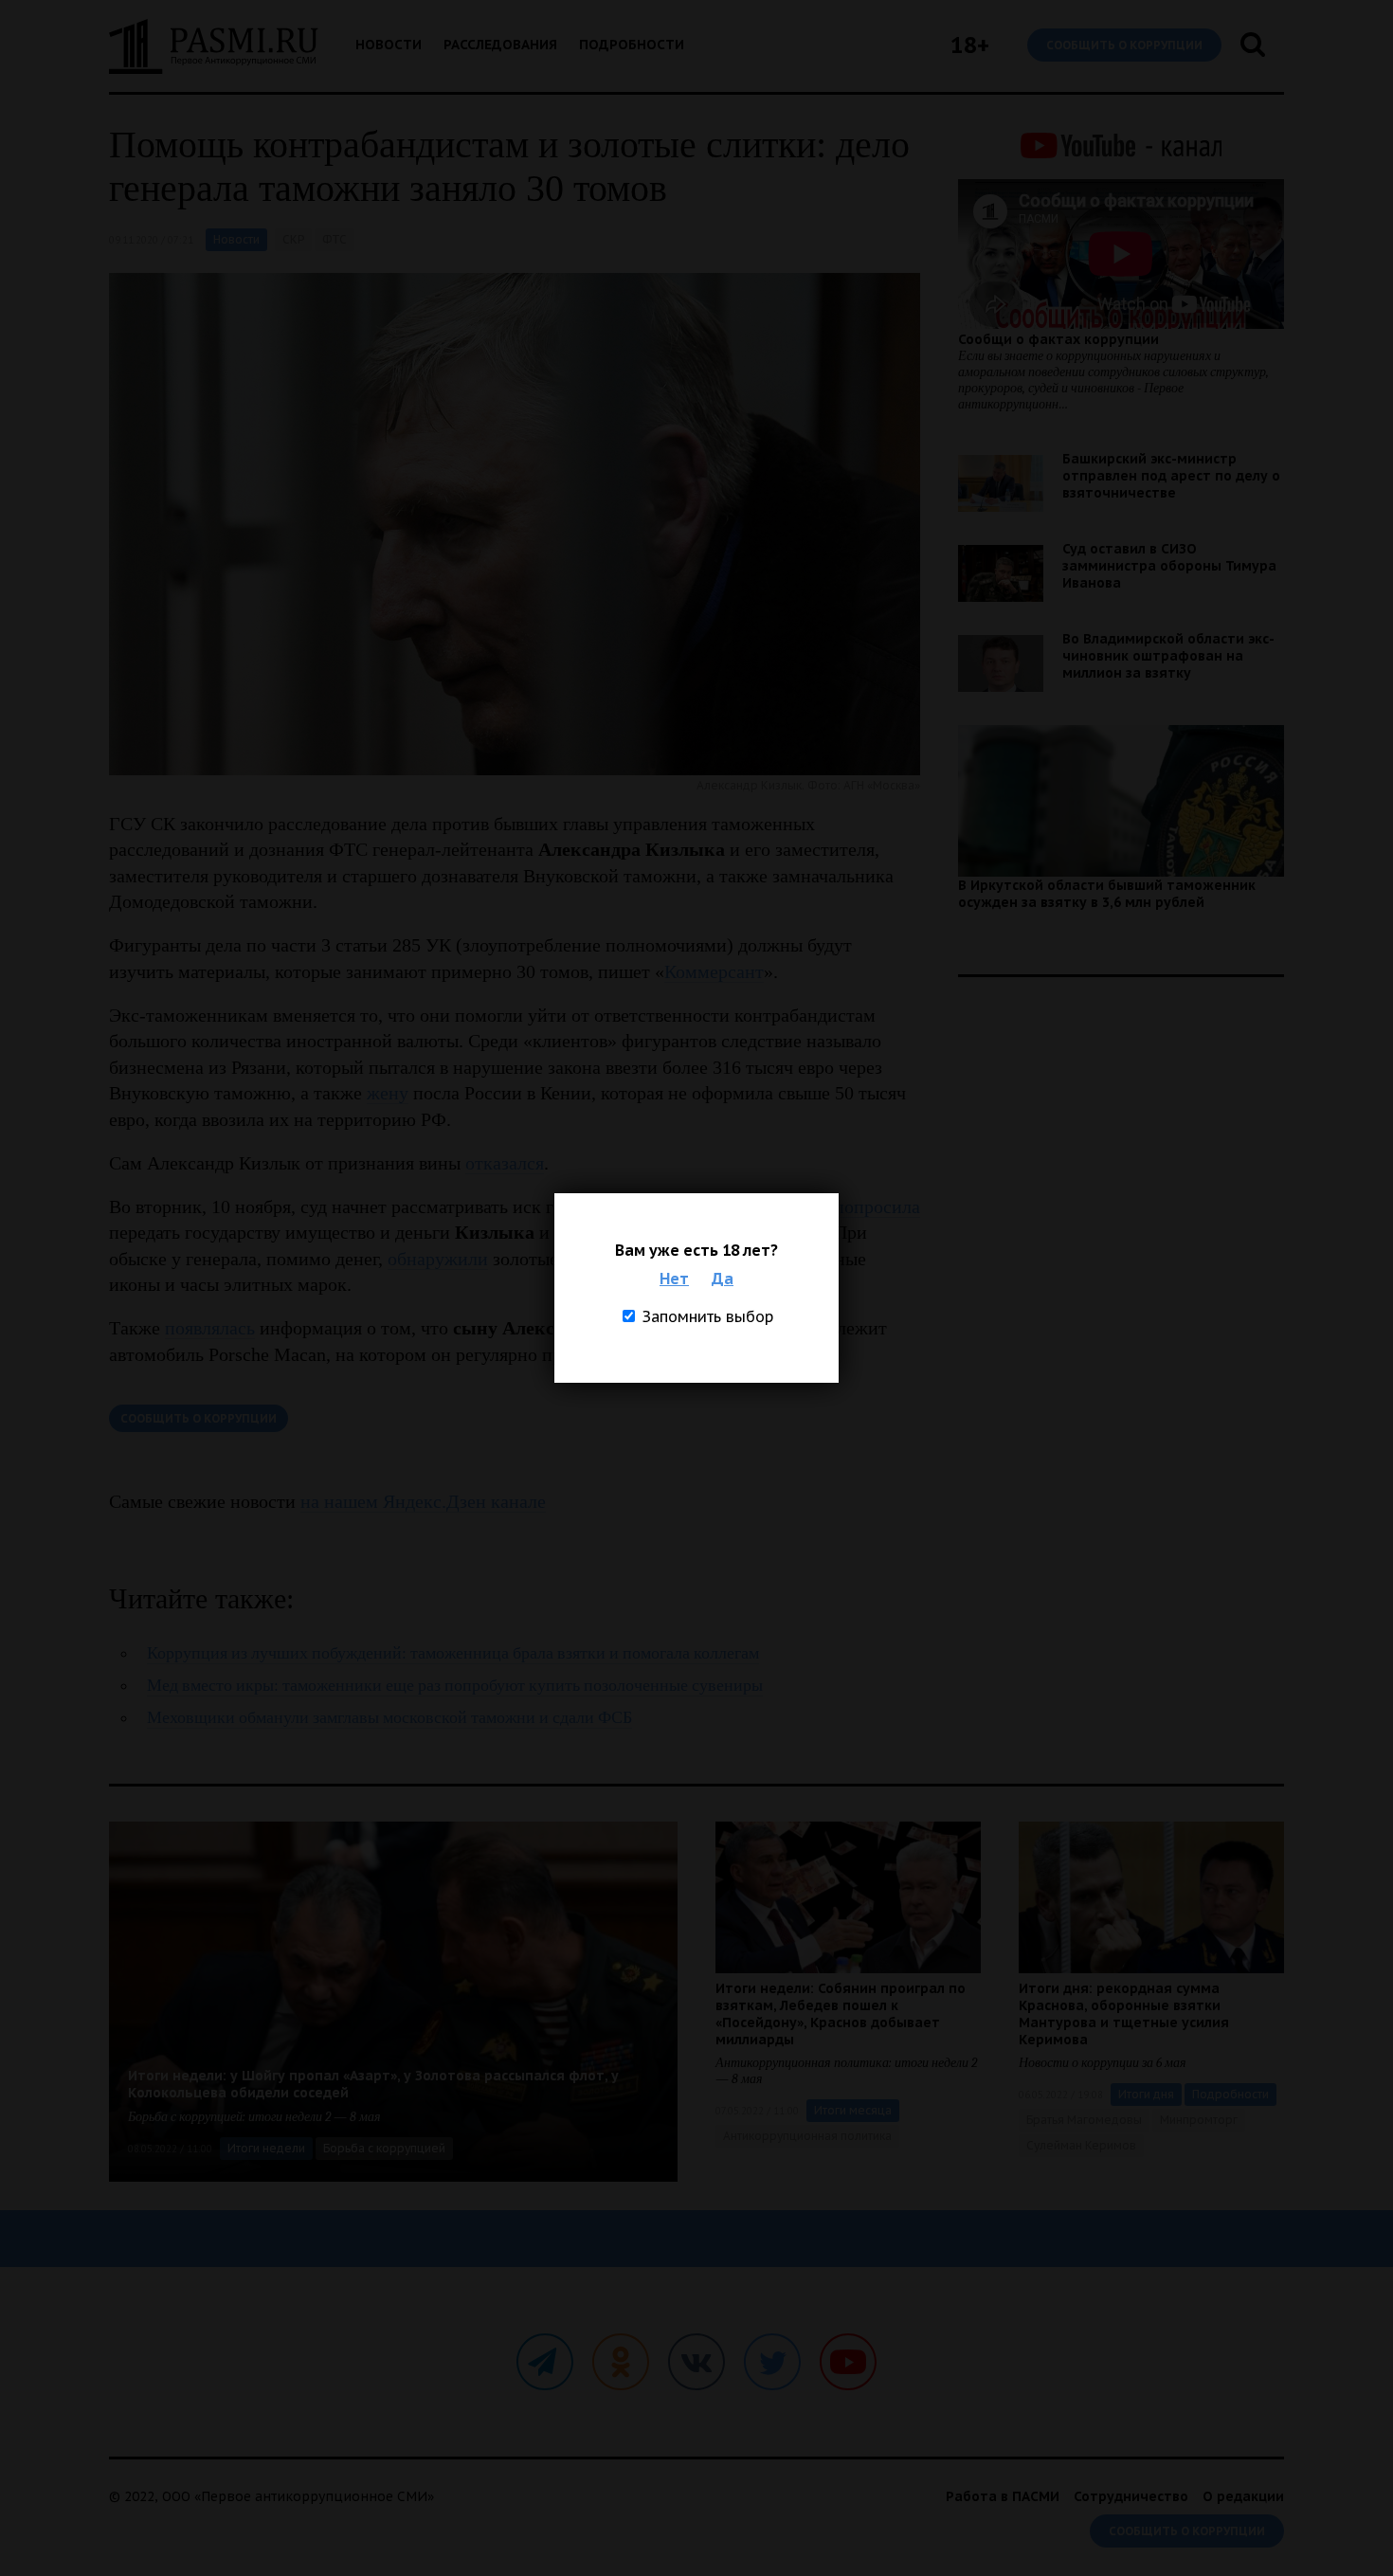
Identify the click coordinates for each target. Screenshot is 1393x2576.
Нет (674, 1279)
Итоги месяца (853, 2110)
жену (388, 1093)
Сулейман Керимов (1081, 2145)
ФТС (335, 239)
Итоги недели (266, 2148)
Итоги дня (1146, 2094)
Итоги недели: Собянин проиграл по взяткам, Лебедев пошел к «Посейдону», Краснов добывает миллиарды (841, 2014)
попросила (877, 1206)
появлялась (210, 1328)
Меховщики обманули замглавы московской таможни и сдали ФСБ (389, 1718)
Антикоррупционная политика (807, 2136)
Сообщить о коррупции (1124, 45)
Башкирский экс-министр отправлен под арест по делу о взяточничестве (1171, 476)
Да (723, 1279)
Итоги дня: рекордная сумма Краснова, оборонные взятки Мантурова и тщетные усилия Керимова (1124, 2014)
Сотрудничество (1131, 2496)
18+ (970, 45)
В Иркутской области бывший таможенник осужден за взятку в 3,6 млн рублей (1107, 894)
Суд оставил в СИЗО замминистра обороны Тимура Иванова (1169, 566)
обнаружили (438, 1259)
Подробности (632, 45)
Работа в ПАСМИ (1003, 2496)
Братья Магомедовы (1084, 2120)
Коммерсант (714, 971)
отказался (505, 1163)
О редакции (1243, 2496)
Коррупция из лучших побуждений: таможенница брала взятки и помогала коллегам (453, 1653)
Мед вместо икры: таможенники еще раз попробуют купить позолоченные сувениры (455, 1686)
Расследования (500, 45)
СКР (293, 239)
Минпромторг (1199, 2120)
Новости (389, 45)
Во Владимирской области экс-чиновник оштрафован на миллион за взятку (1168, 656)
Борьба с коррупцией (384, 2148)
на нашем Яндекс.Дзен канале (423, 1501)
